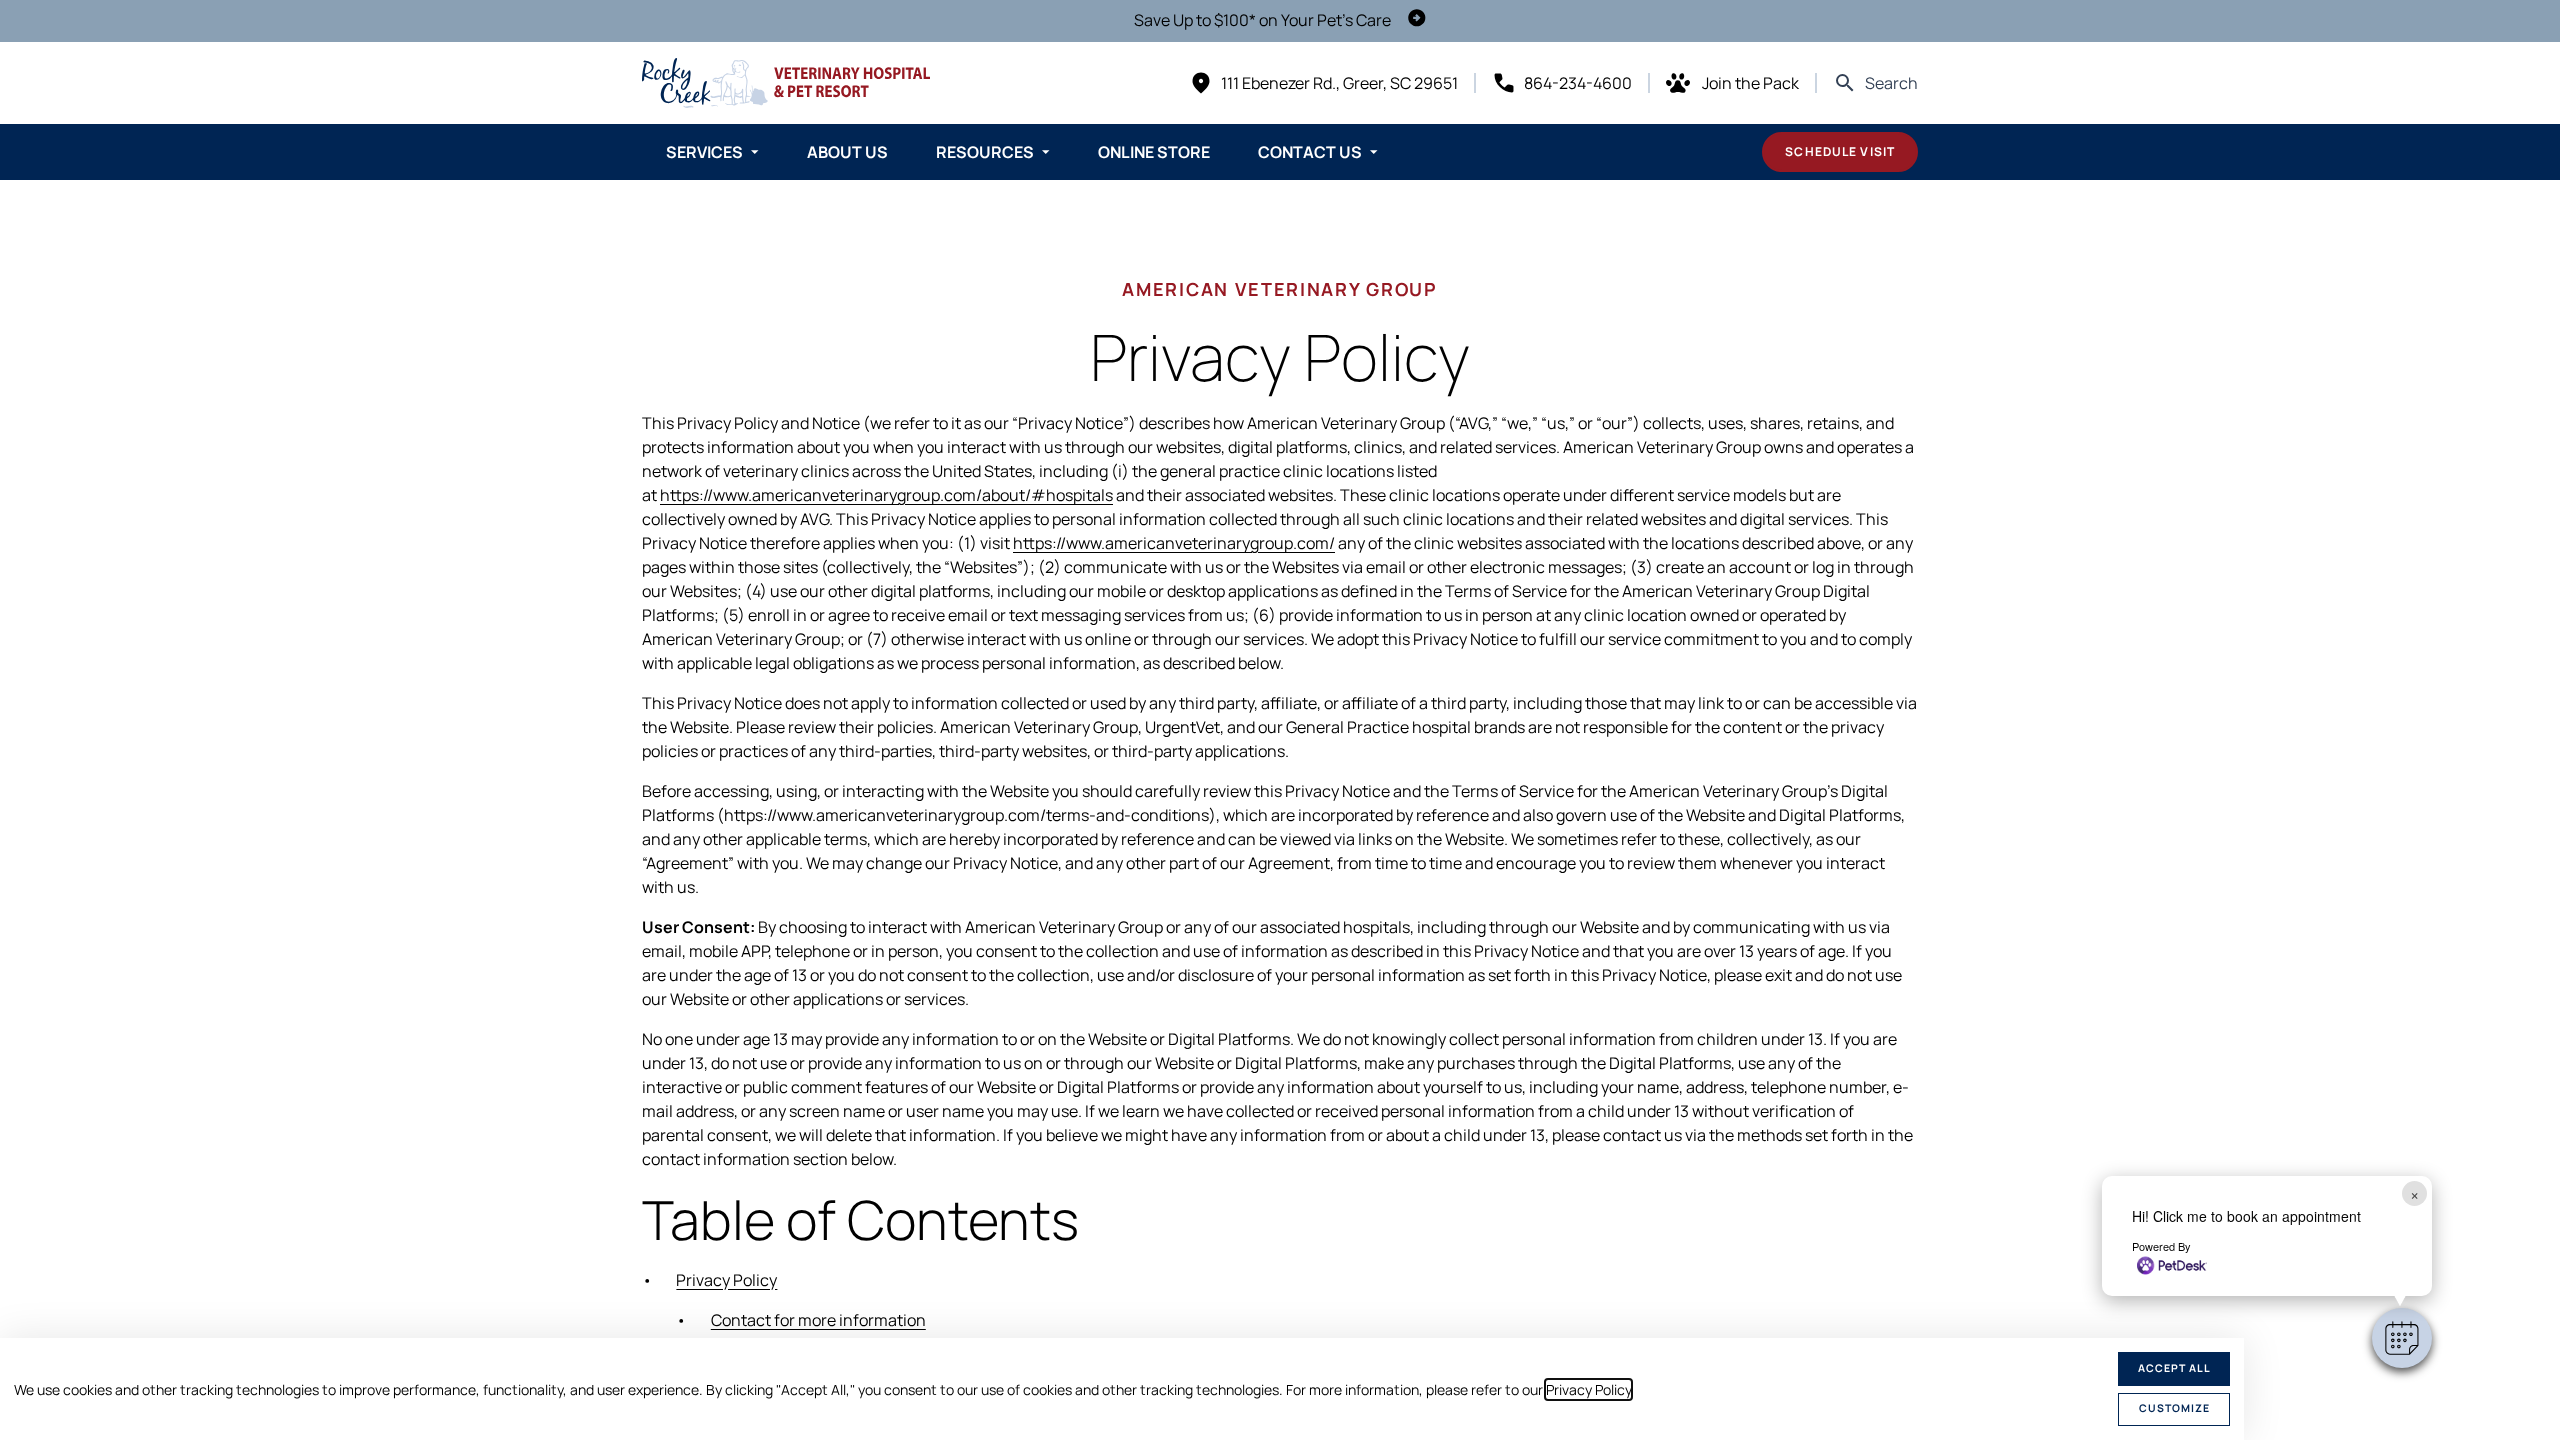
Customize (2174, 1408)
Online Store (1154, 152)
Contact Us (1310, 152)
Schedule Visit (1840, 151)
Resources (985, 152)
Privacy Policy (1588, 1389)
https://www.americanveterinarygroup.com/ (1174, 543)
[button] (2402, 1338)
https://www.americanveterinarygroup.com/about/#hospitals (886, 495)
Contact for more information (818, 1320)
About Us (847, 152)
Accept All (2174, 1368)
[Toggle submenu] (755, 152)
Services (704, 152)
